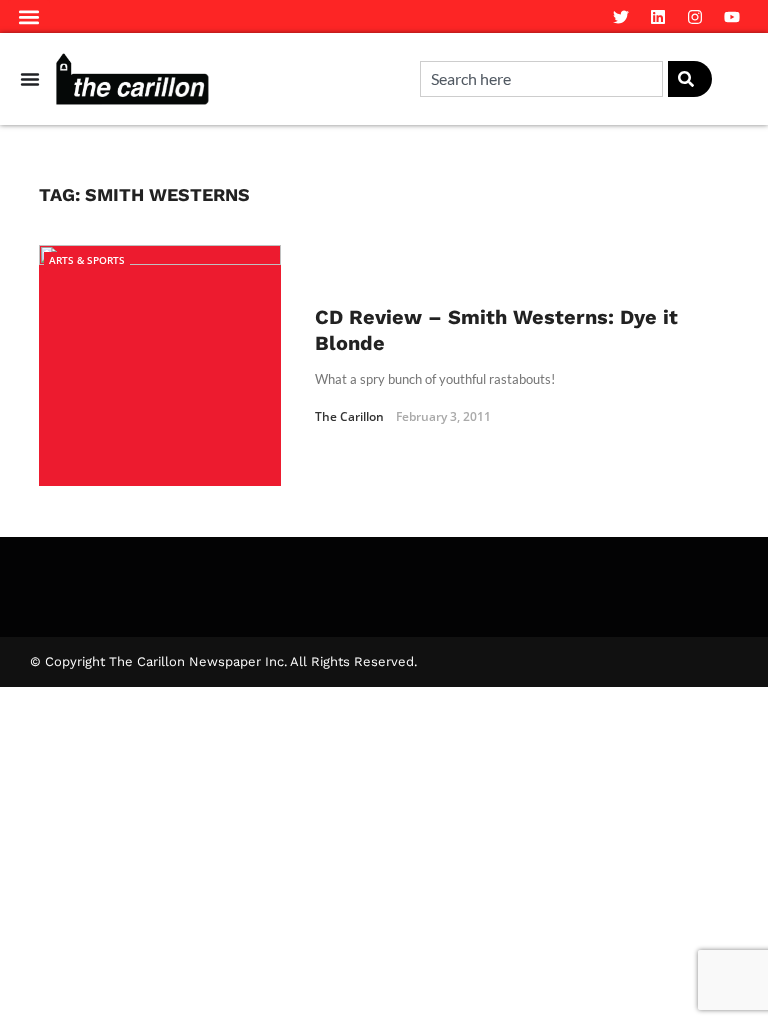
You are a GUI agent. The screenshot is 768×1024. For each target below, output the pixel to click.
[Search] (690, 79)
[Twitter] (621, 17)
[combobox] (541, 79)
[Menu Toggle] (30, 79)
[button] (29, 16)
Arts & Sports (87, 260)
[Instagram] (695, 17)
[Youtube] (732, 17)
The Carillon (349, 416)
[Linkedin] (658, 17)
